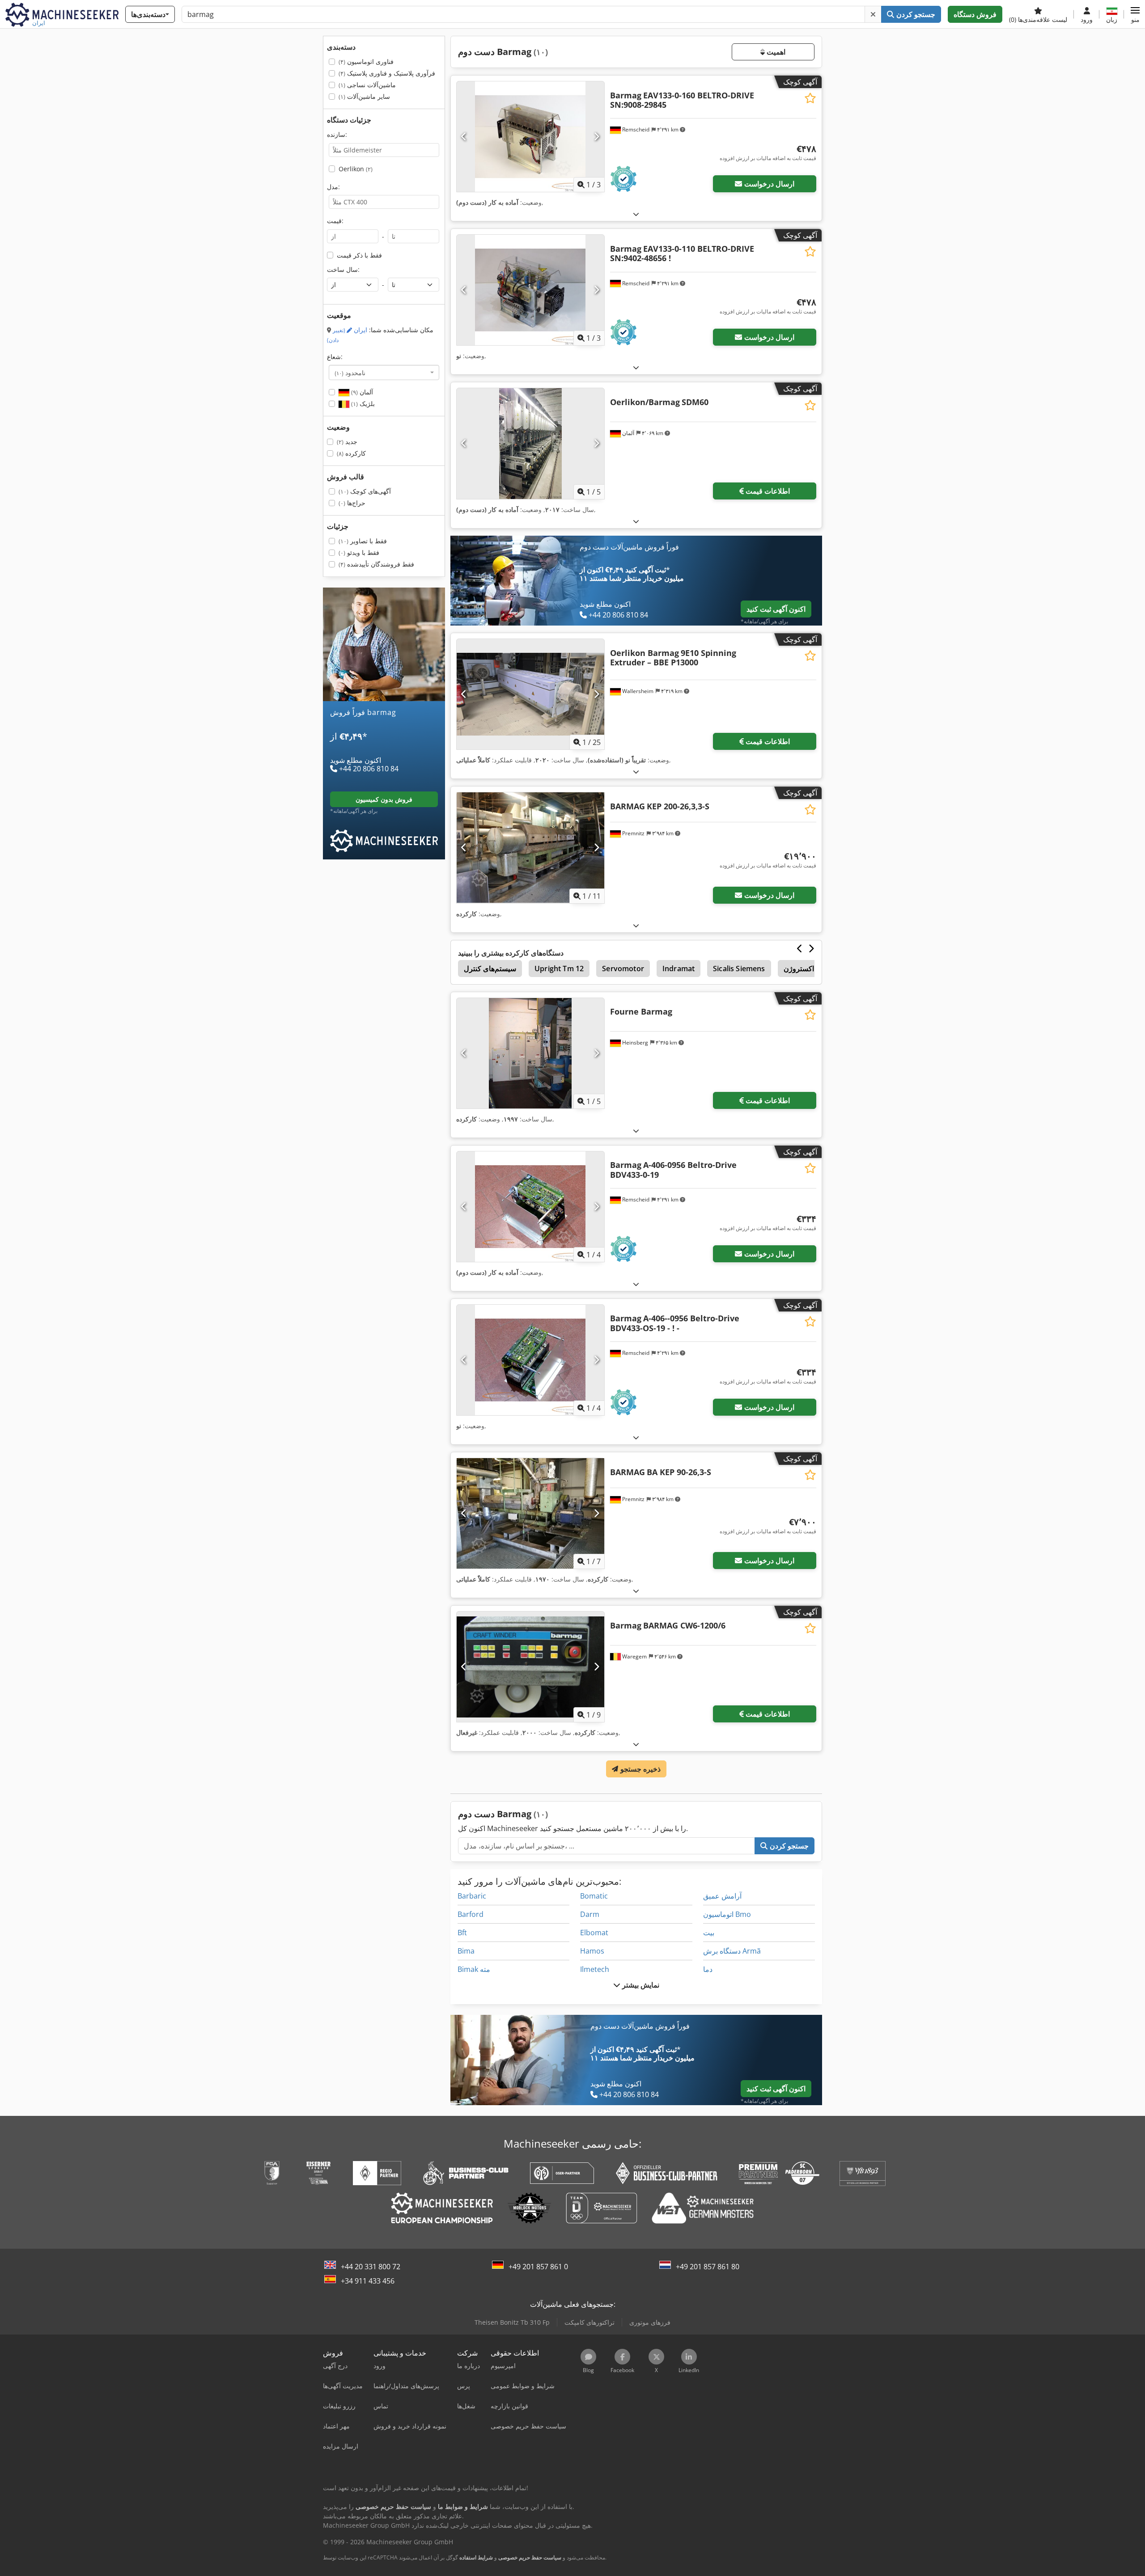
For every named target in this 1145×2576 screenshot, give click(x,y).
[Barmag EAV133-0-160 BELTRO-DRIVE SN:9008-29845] (530, 137)
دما (708, 1969)
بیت (709, 1933)
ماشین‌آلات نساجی (367, 85)
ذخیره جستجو (639, 1769)
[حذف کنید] (873, 14)
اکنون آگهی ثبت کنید (776, 609)
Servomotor (623, 969)
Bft (462, 1933)
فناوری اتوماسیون (366, 61)
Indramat (679, 969)
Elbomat (594, 1933)
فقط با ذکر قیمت (359, 255)
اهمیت (775, 52)
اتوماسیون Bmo (727, 1914)
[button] (1135, 14)
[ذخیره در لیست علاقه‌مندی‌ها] (810, 98)
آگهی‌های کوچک (365, 491)
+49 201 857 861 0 (538, 2267)
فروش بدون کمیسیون (384, 799)
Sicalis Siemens (739, 969)
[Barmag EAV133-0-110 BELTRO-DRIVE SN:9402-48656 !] (530, 290)
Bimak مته (474, 1969)
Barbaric (472, 1896)
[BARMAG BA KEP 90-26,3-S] (530, 1513)
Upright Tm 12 (559, 969)
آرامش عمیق (722, 1896)
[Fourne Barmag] (530, 1053)
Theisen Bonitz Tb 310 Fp (512, 2322)
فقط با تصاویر (363, 541)
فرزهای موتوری (650, 2322)
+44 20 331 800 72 (371, 2267)
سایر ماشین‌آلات (364, 96)
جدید (347, 442)
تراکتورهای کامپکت (589, 2322)
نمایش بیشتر (640, 1985)
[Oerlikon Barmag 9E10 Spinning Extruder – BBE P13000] (530, 694)
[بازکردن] (636, 214)
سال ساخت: (343, 269)
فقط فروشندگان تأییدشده (376, 564)
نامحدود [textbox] (350, 372)
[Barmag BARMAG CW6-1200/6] (530, 1667)
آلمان (361, 392)
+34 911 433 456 (368, 2281)
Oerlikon (356, 169)
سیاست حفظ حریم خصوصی (530, 2557)
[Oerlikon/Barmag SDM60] (530, 443)
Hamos (592, 1951)
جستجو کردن (914, 14)
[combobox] (384, 372)
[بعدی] (596, 137)
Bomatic (594, 1896)
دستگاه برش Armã (732, 1951)
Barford (471, 1914)
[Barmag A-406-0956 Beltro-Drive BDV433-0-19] (530, 1207)
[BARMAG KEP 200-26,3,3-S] (530, 848)
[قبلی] (464, 137)
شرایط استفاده (476, 2557)
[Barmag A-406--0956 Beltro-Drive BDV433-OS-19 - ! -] (530, 1360)
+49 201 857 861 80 (708, 2267)
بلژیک (362, 404)
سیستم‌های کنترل (490, 969)
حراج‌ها (352, 503)
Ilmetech (595, 1969)
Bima (466, 1951)
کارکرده (351, 453)
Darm (590, 1914)
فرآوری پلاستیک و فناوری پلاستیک (387, 73)
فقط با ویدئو (359, 552)
